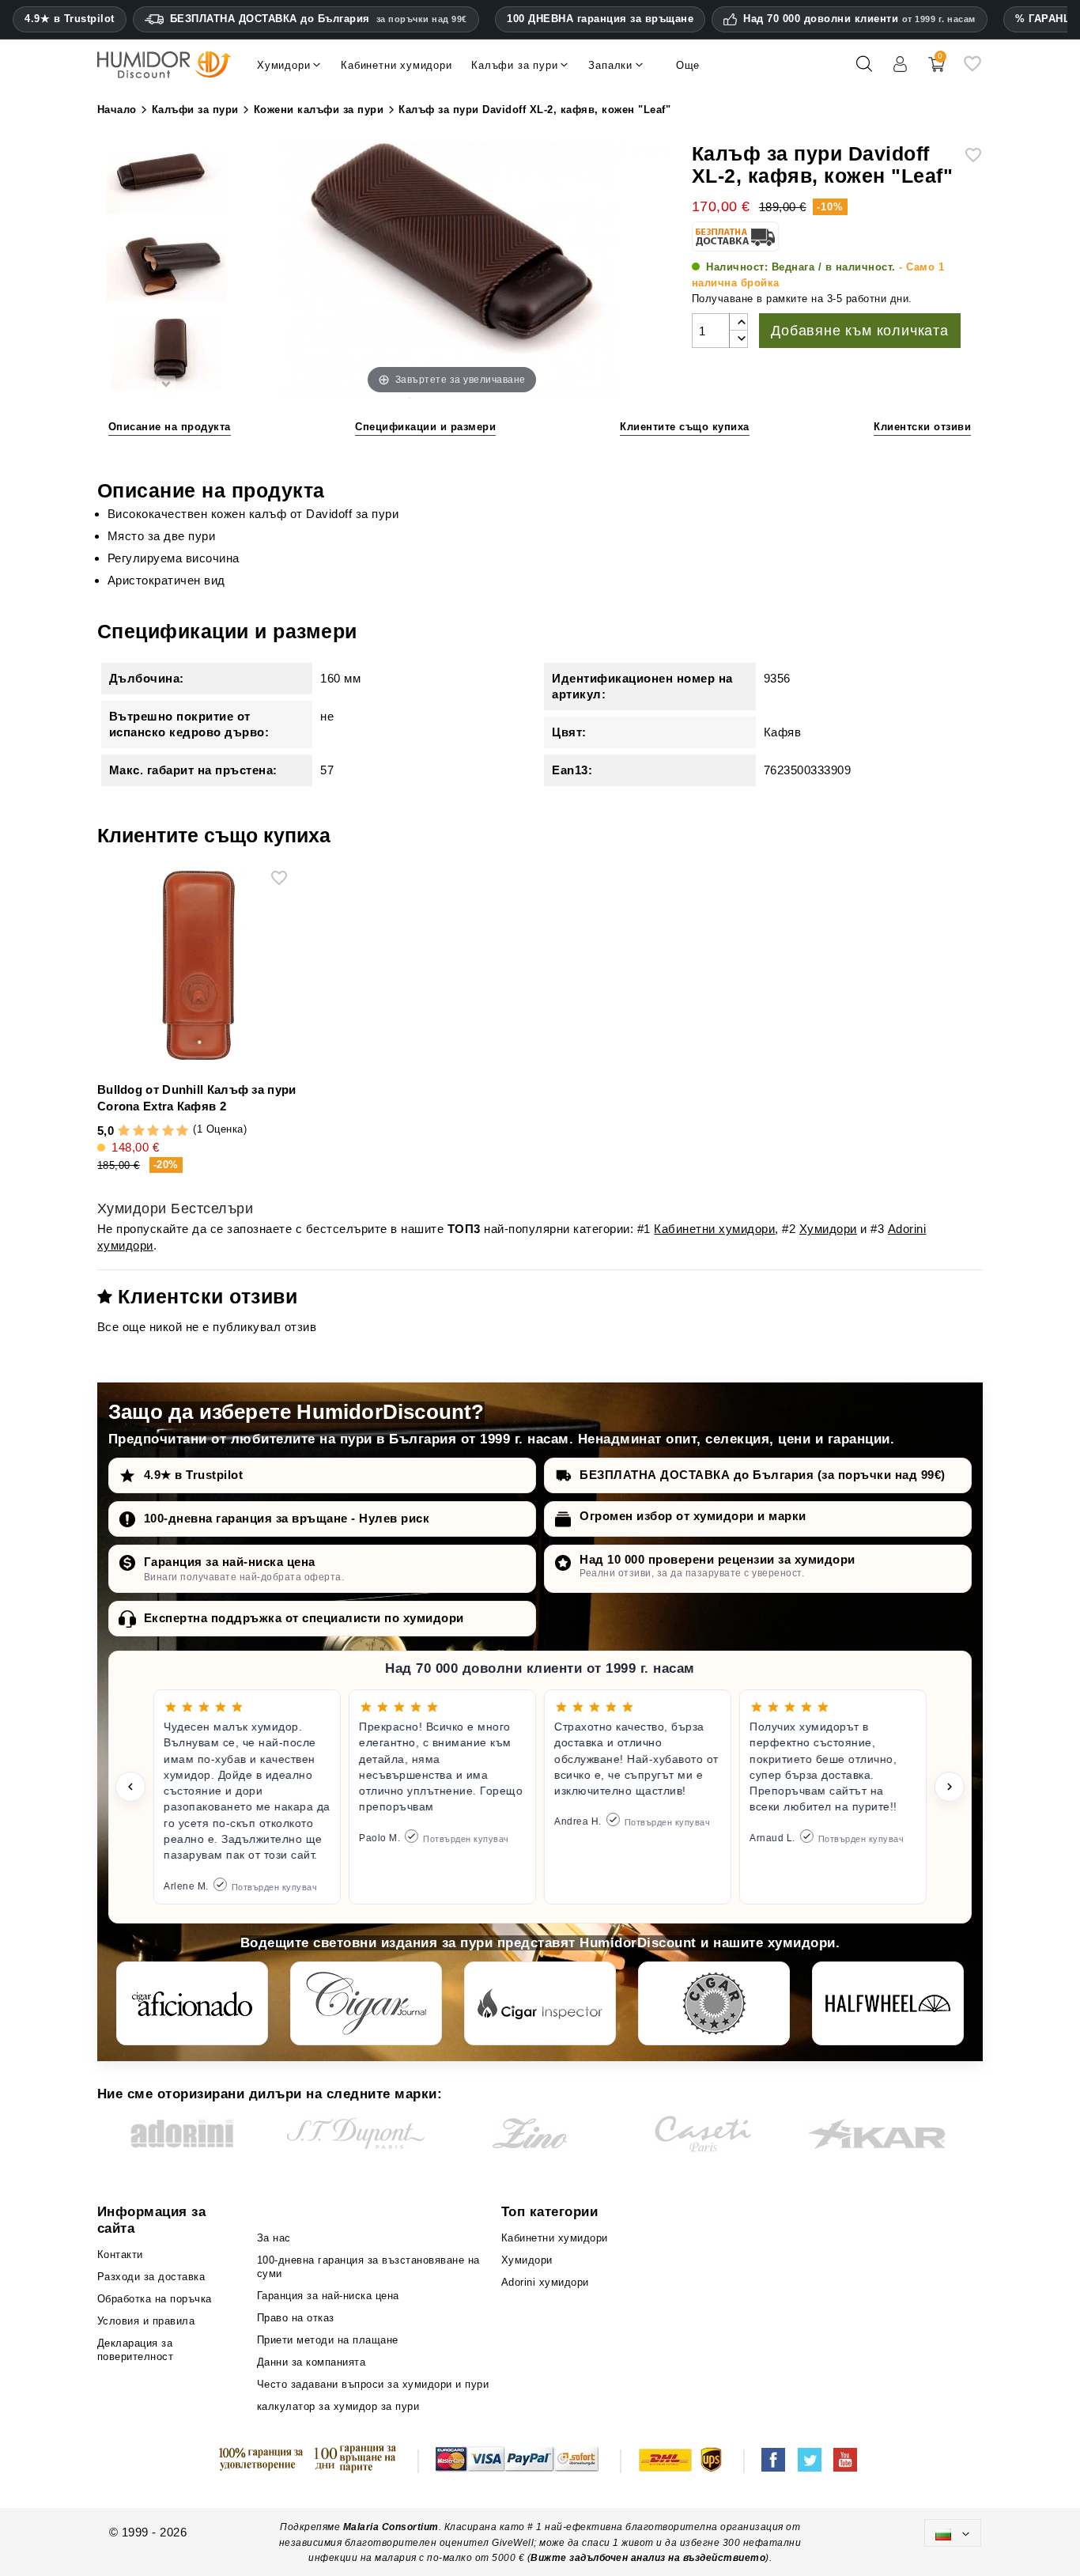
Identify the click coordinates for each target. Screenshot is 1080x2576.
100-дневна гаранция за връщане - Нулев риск (287, 1518)
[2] (139, 1131)
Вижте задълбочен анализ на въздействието (648, 2558)
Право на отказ (296, 2318)
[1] (124, 1131)
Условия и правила (146, 2321)
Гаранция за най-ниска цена (230, 1562)
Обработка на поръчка (155, 2299)
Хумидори (828, 1229)
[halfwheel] (888, 2003)
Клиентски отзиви (922, 427)
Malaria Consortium (391, 2527)
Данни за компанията (312, 2362)
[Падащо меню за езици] (953, 2533)
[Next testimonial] (950, 1787)
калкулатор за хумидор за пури (338, 2406)
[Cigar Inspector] (540, 2003)
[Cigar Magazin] (714, 2003)
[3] (153, 1131)
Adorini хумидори (545, 2282)
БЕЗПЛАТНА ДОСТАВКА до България (319, 19)
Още (688, 65)
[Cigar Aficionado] (192, 2003)
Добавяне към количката (860, 331)
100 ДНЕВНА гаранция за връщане (600, 19)
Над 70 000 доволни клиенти (859, 19)
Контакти (120, 2254)
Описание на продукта (170, 427)
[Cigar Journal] (366, 2003)
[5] (182, 1131)
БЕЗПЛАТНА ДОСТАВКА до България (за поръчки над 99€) (763, 1475)
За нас (274, 2238)
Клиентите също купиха (685, 427)
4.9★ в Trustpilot (70, 19)
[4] (168, 1131)
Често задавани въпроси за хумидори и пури (373, 2384)
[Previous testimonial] (130, 1787)
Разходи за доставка (151, 2277)
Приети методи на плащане (328, 2340)
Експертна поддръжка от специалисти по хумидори (304, 1618)
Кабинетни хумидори (714, 1229)
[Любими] (972, 70)
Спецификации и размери (425, 427)
